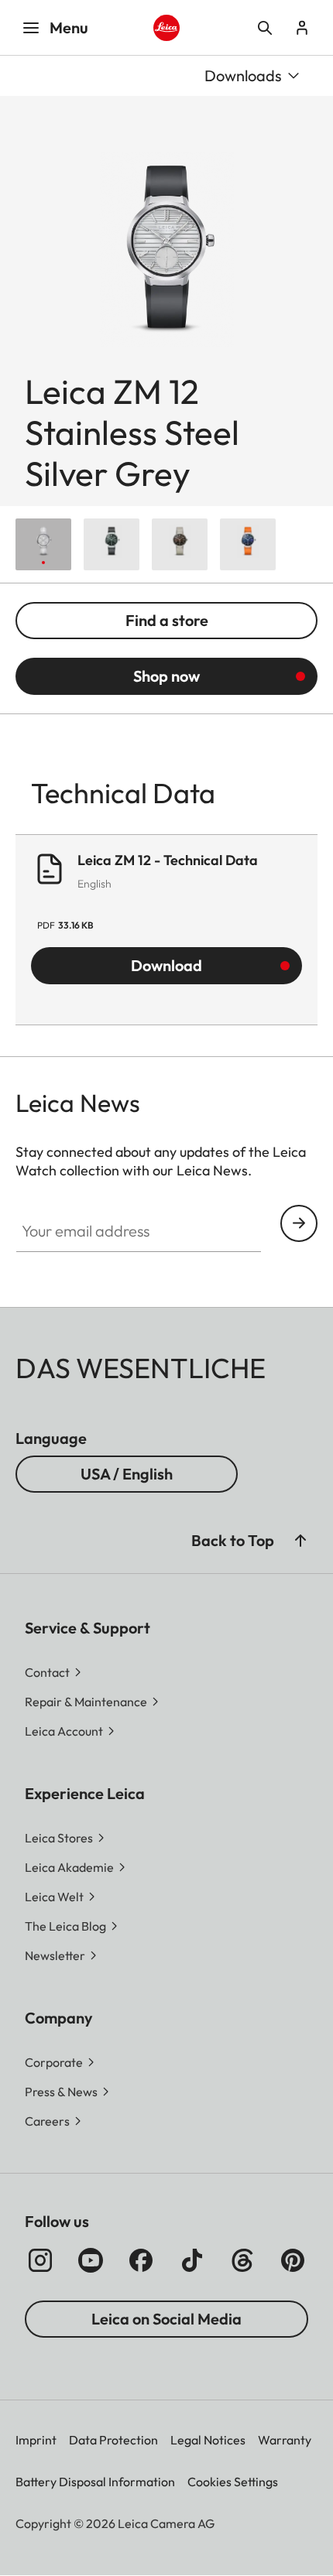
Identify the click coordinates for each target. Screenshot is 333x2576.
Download (166, 965)
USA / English (127, 1474)
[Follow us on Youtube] (91, 2260)
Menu (69, 27)
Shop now (166, 676)
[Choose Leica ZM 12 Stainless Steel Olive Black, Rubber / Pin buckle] (112, 544)
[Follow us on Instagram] (40, 2260)
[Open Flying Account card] (302, 28)
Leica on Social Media (166, 2319)
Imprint (36, 2440)
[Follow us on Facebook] (141, 2260)
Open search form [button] (265, 28)
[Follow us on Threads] (242, 2260)
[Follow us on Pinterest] (293, 2260)
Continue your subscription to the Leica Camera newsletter (299, 1223)
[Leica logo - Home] (167, 28)
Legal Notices (208, 2440)
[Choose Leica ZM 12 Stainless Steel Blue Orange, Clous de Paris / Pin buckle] (248, 544)
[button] (300, 1541)
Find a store (167, 620)
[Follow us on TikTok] (192, 2260)
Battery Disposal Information (95, 2482)
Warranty (285, 2440)
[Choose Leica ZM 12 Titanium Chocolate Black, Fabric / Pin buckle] (180, 544)
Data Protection (113, 2440)
